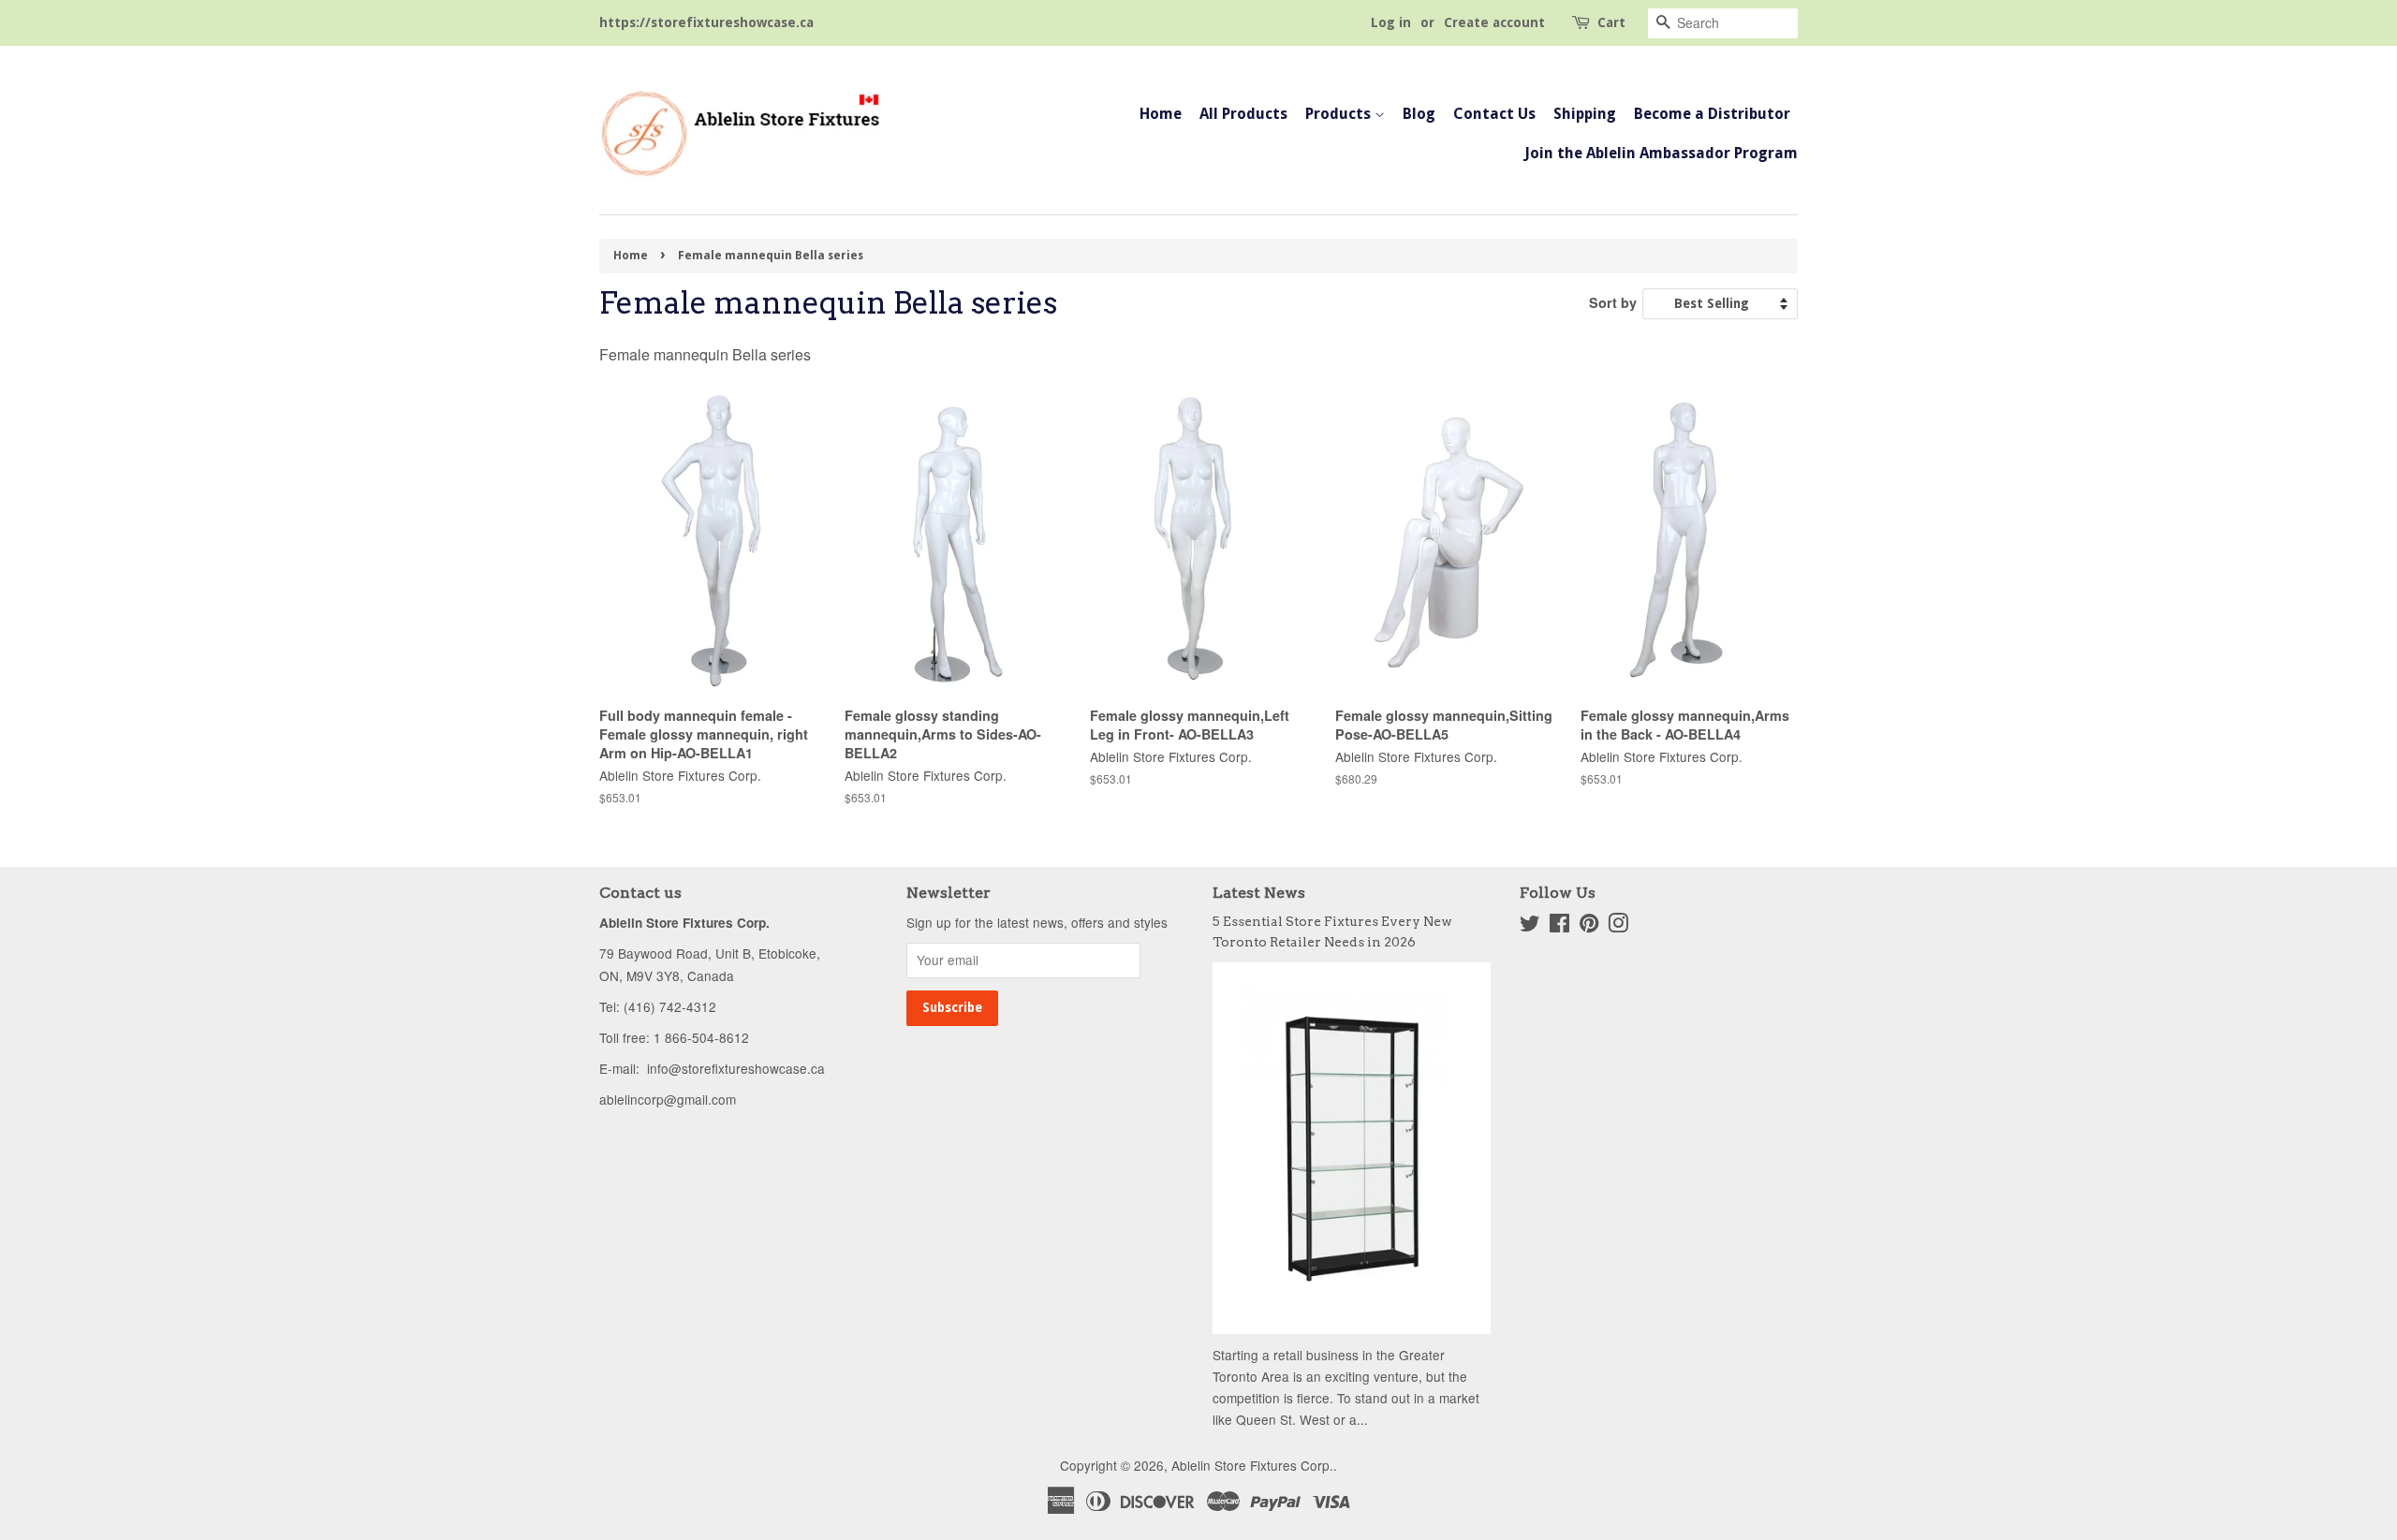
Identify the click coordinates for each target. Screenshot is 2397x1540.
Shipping (1585, 114)
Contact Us (1494, 114)
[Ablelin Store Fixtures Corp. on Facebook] (1559, 926)
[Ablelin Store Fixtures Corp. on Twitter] (1530, 926)
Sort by (1613, 302)
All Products (1243, 114)
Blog (1419, 114)
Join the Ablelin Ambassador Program (1661, 153)
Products (1340, 114)
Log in (1391, 22)
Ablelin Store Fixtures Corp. (1252, 1465)
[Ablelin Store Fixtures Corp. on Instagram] (1618, 926)
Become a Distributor (1712, 114)
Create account (1494, 22)
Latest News (1259, 893)
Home (1161, 114)
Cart (1611, 22)
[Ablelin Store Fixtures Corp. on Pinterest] (1589, 926)
